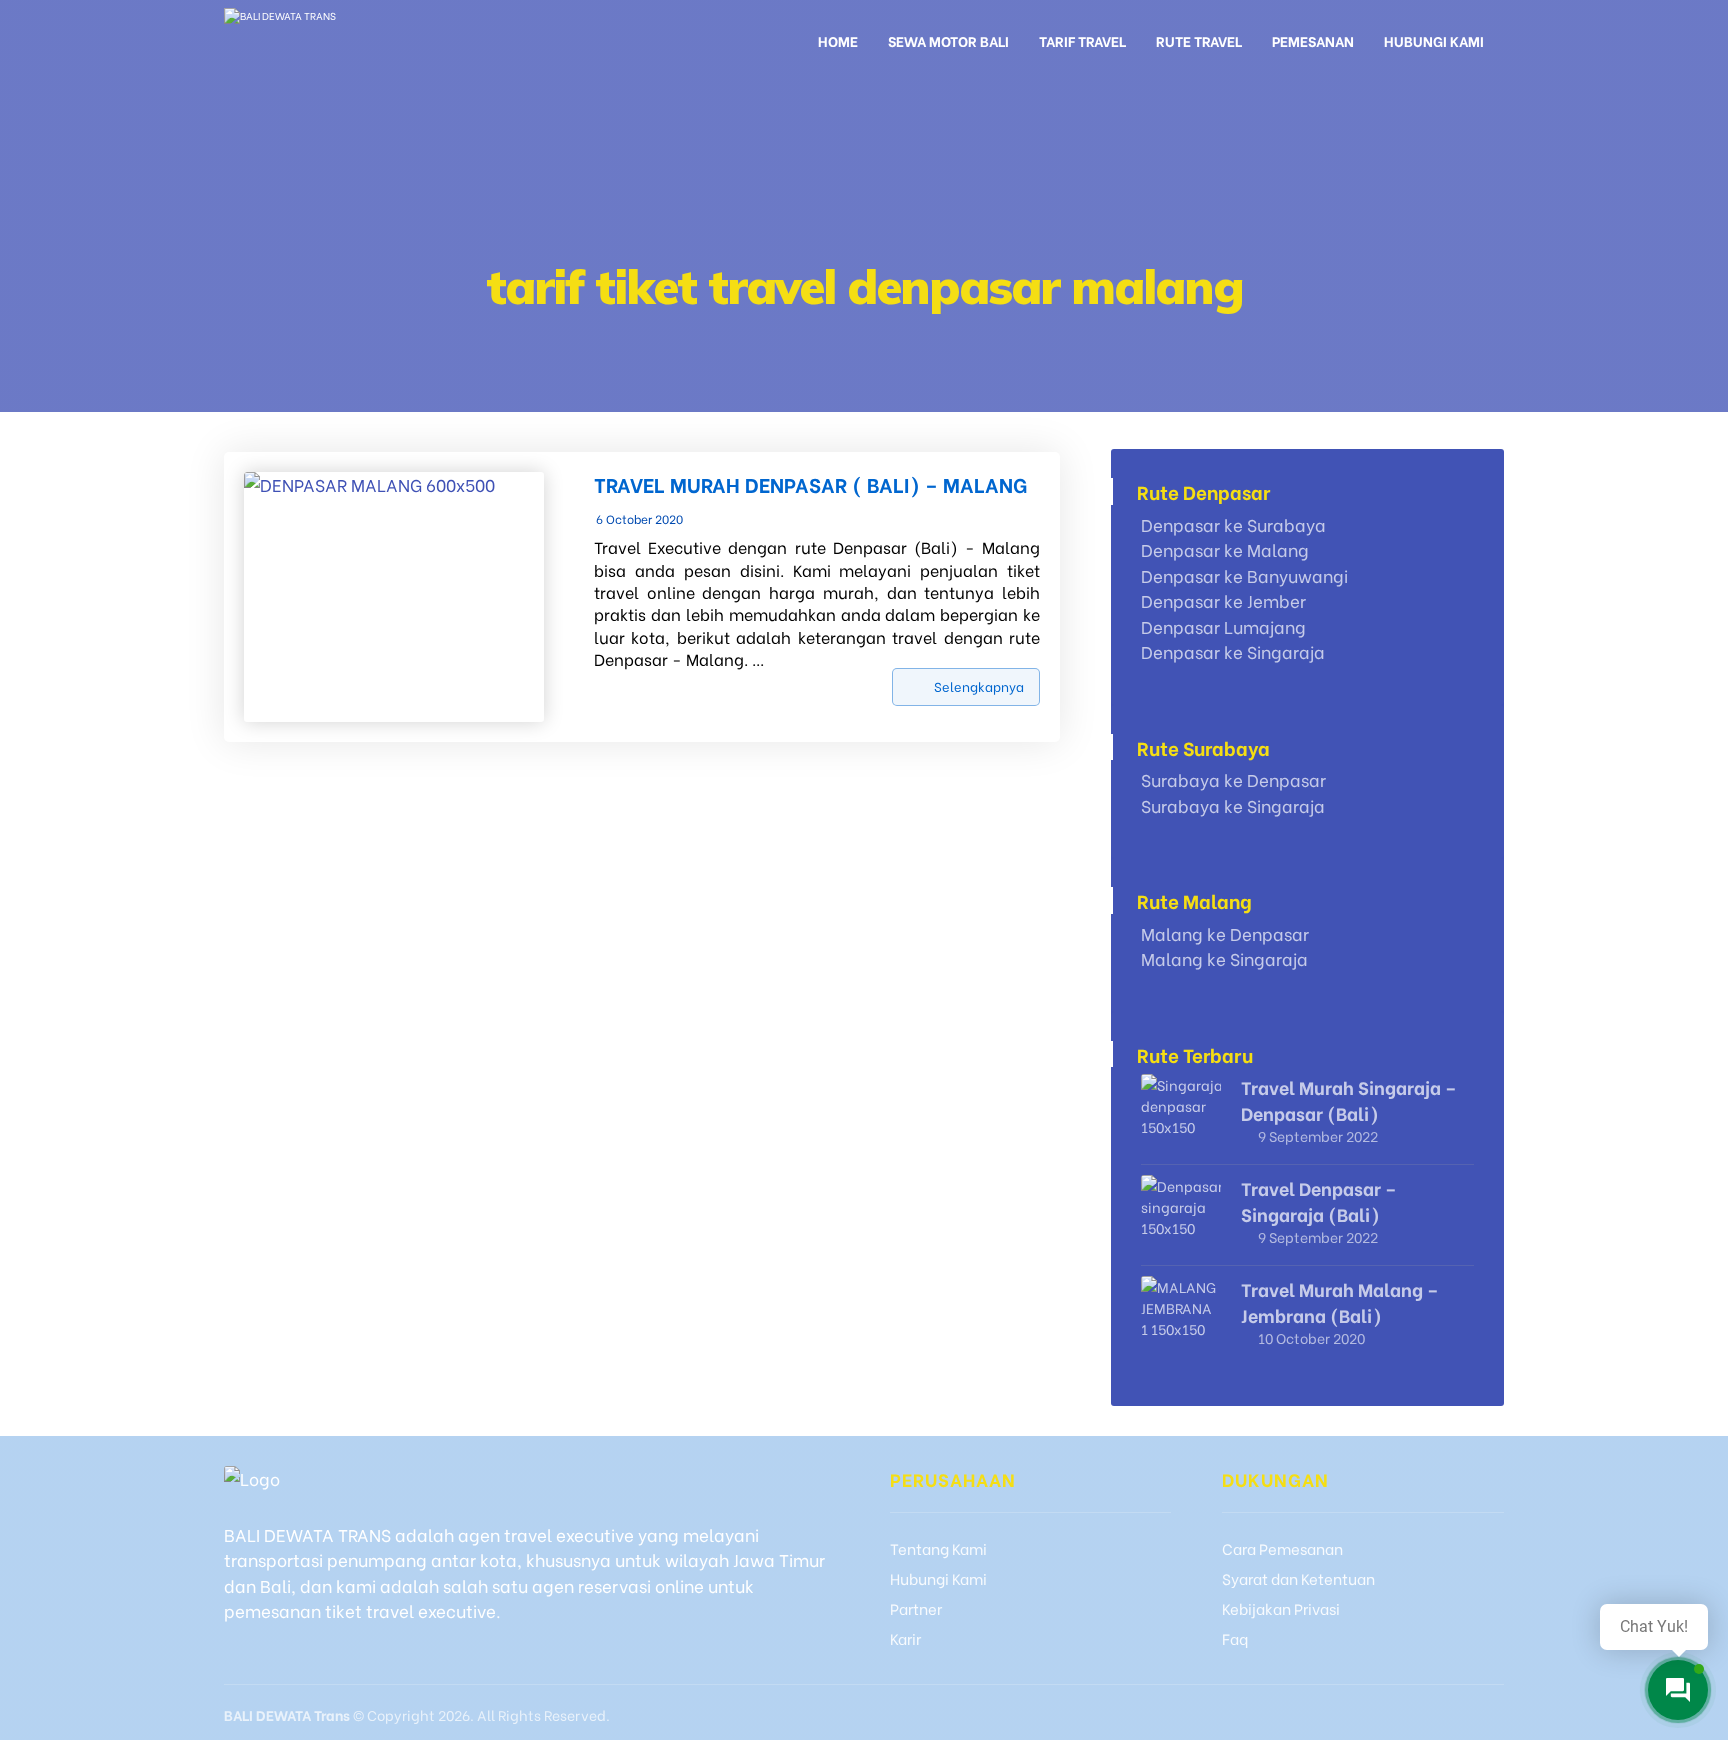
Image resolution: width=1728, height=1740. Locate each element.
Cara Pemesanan (1282, 1548)
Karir (905, 1638)
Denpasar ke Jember (1223, 600)
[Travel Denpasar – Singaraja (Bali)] (1181, 1215)
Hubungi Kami (938, 1578)
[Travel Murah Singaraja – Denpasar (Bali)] (1181, 1114)
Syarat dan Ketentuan (1298, 1578)
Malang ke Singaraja (1224, 958)
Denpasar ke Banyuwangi (1244, 575)
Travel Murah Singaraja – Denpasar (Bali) (1349, 1099)
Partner (916, 1608)
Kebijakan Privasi (1281, 1608)
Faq (1235, 1638)
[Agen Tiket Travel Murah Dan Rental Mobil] (335, 37)
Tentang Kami (938, 1548)
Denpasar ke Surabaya (1233, 524)
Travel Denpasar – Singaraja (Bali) (1319, 1200)
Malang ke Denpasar (1225, 933)
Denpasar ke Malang (1225, 549)
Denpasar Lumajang (1223, 626)
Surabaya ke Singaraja (1233, 805)
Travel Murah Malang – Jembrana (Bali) (1340, 1301)
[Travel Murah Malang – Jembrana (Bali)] (1181, 1316)
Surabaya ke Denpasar (1233, 779)
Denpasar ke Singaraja (1233, 651)
